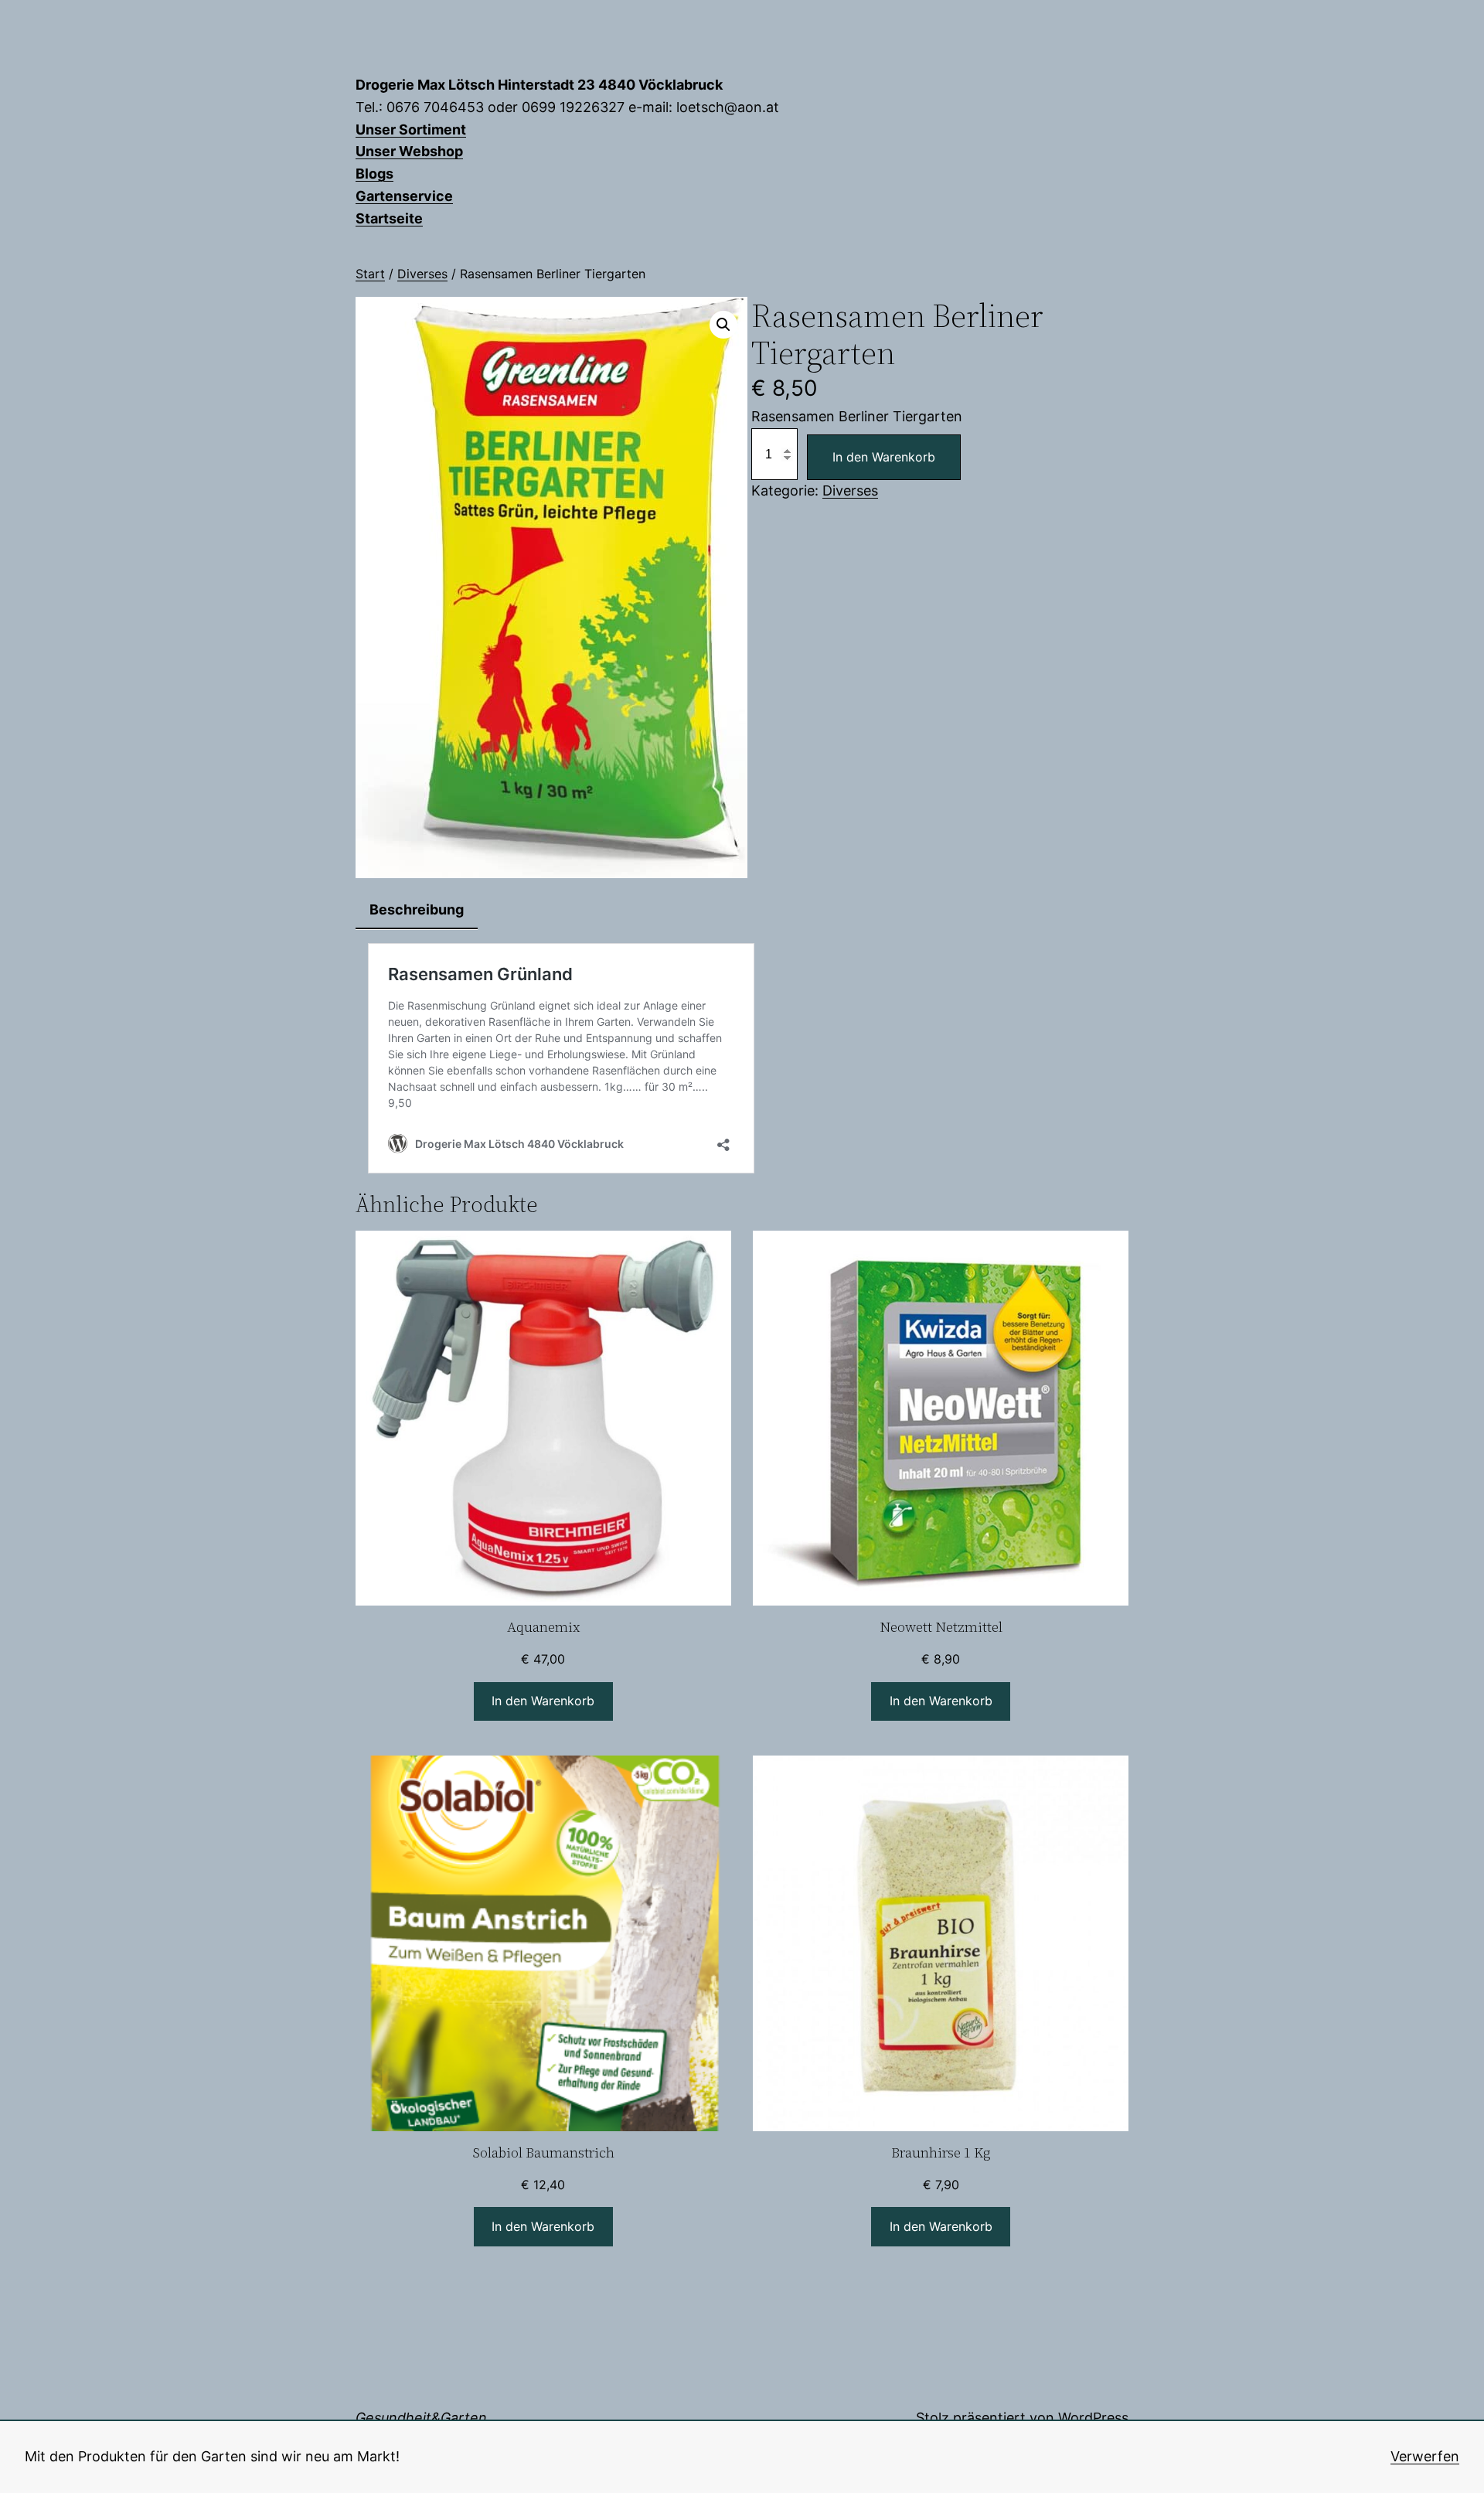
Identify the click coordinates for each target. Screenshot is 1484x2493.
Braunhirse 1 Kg (941, 2153)
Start (370, 274)
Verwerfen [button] (1425, 2456)
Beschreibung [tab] (417, 909)
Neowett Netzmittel (941, 1628)
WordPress (1093, 2418)
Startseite (389, 218)
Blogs (374, 174)
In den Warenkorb (884, 457)
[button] (723, 325)
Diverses (422, 274)
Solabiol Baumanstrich (543, 2153)
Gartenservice (404, 196)
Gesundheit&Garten (421, 2418)
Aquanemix (543, 1628)
